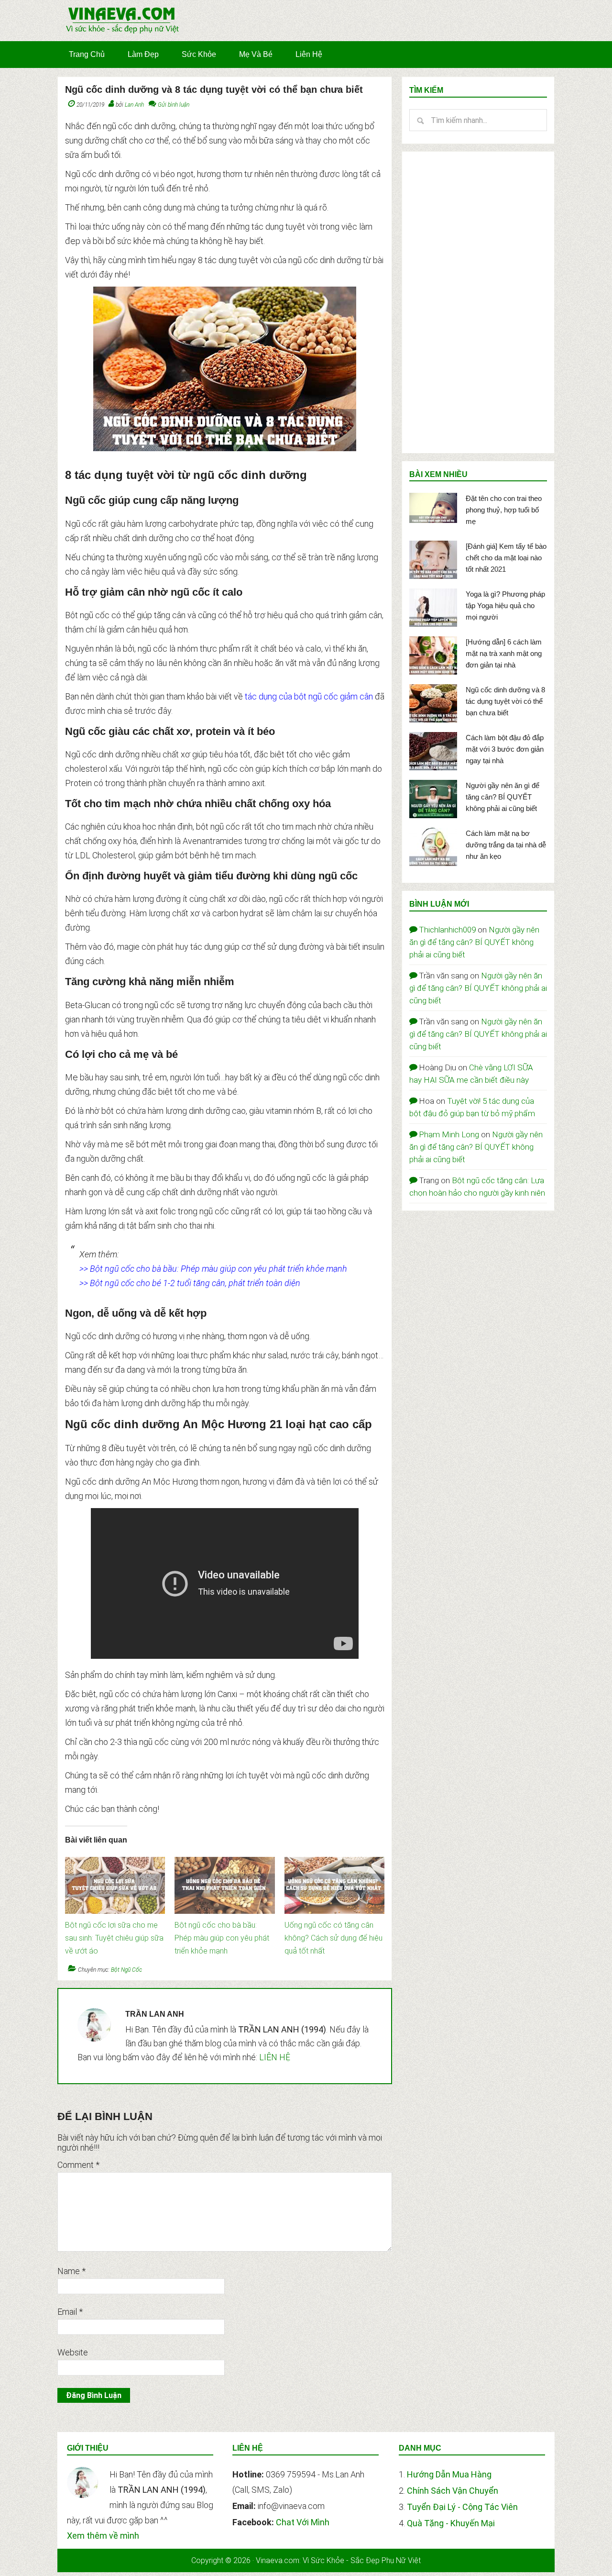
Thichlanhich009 (447, 930)
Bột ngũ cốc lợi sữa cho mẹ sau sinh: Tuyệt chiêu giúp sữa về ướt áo (114, 1938)
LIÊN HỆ (275, 2057)
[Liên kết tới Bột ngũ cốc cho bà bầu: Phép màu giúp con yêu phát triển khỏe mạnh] (224, 1862)
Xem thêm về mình (103, 2536)
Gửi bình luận (174, 105)
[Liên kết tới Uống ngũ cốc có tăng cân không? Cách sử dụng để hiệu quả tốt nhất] (334, 1862)
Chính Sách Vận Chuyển (453, 2491)
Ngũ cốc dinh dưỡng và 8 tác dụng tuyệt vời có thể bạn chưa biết (505, 701)
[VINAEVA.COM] (122, 33)
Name (71, 2271)
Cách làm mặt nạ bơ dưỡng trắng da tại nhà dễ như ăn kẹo (506, 845)
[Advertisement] (478, 302)
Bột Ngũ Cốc (126, 1970)
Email (70, 2312)
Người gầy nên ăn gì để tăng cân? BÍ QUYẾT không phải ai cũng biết (503, 797)
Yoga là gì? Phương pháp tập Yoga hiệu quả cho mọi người (505, 605)
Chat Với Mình (303, 2522)
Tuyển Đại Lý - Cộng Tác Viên (462, 2507)
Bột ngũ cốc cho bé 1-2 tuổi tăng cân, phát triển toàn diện (195, 1283)
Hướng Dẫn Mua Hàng (449, 2474)
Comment (78, 2165)
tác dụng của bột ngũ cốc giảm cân (309, 696)
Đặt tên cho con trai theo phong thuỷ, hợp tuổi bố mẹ (504, 510)
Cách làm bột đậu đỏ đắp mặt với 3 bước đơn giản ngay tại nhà (505, 749)
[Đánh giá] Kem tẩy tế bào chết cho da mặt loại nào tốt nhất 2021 (506, 558)
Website (73, 2352)
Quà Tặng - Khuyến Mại (451, 2523)
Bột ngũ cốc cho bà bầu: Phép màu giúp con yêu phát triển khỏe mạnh (219, 1269)
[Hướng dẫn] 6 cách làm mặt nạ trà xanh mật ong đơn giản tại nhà (504, 653)
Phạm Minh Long (449, 1134)
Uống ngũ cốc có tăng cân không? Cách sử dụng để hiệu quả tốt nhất (333, 1938)
